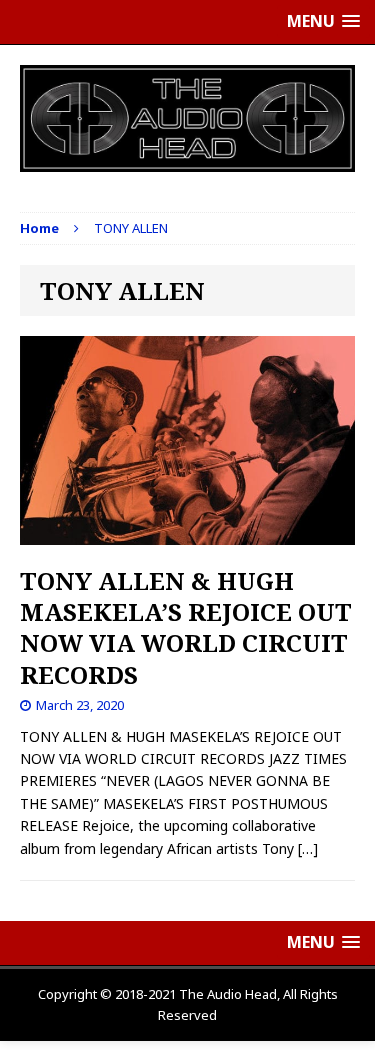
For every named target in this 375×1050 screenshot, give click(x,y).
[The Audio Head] (187, 118)
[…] (308, 848)
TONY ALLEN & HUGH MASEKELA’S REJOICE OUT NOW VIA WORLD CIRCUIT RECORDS (186, 627)
